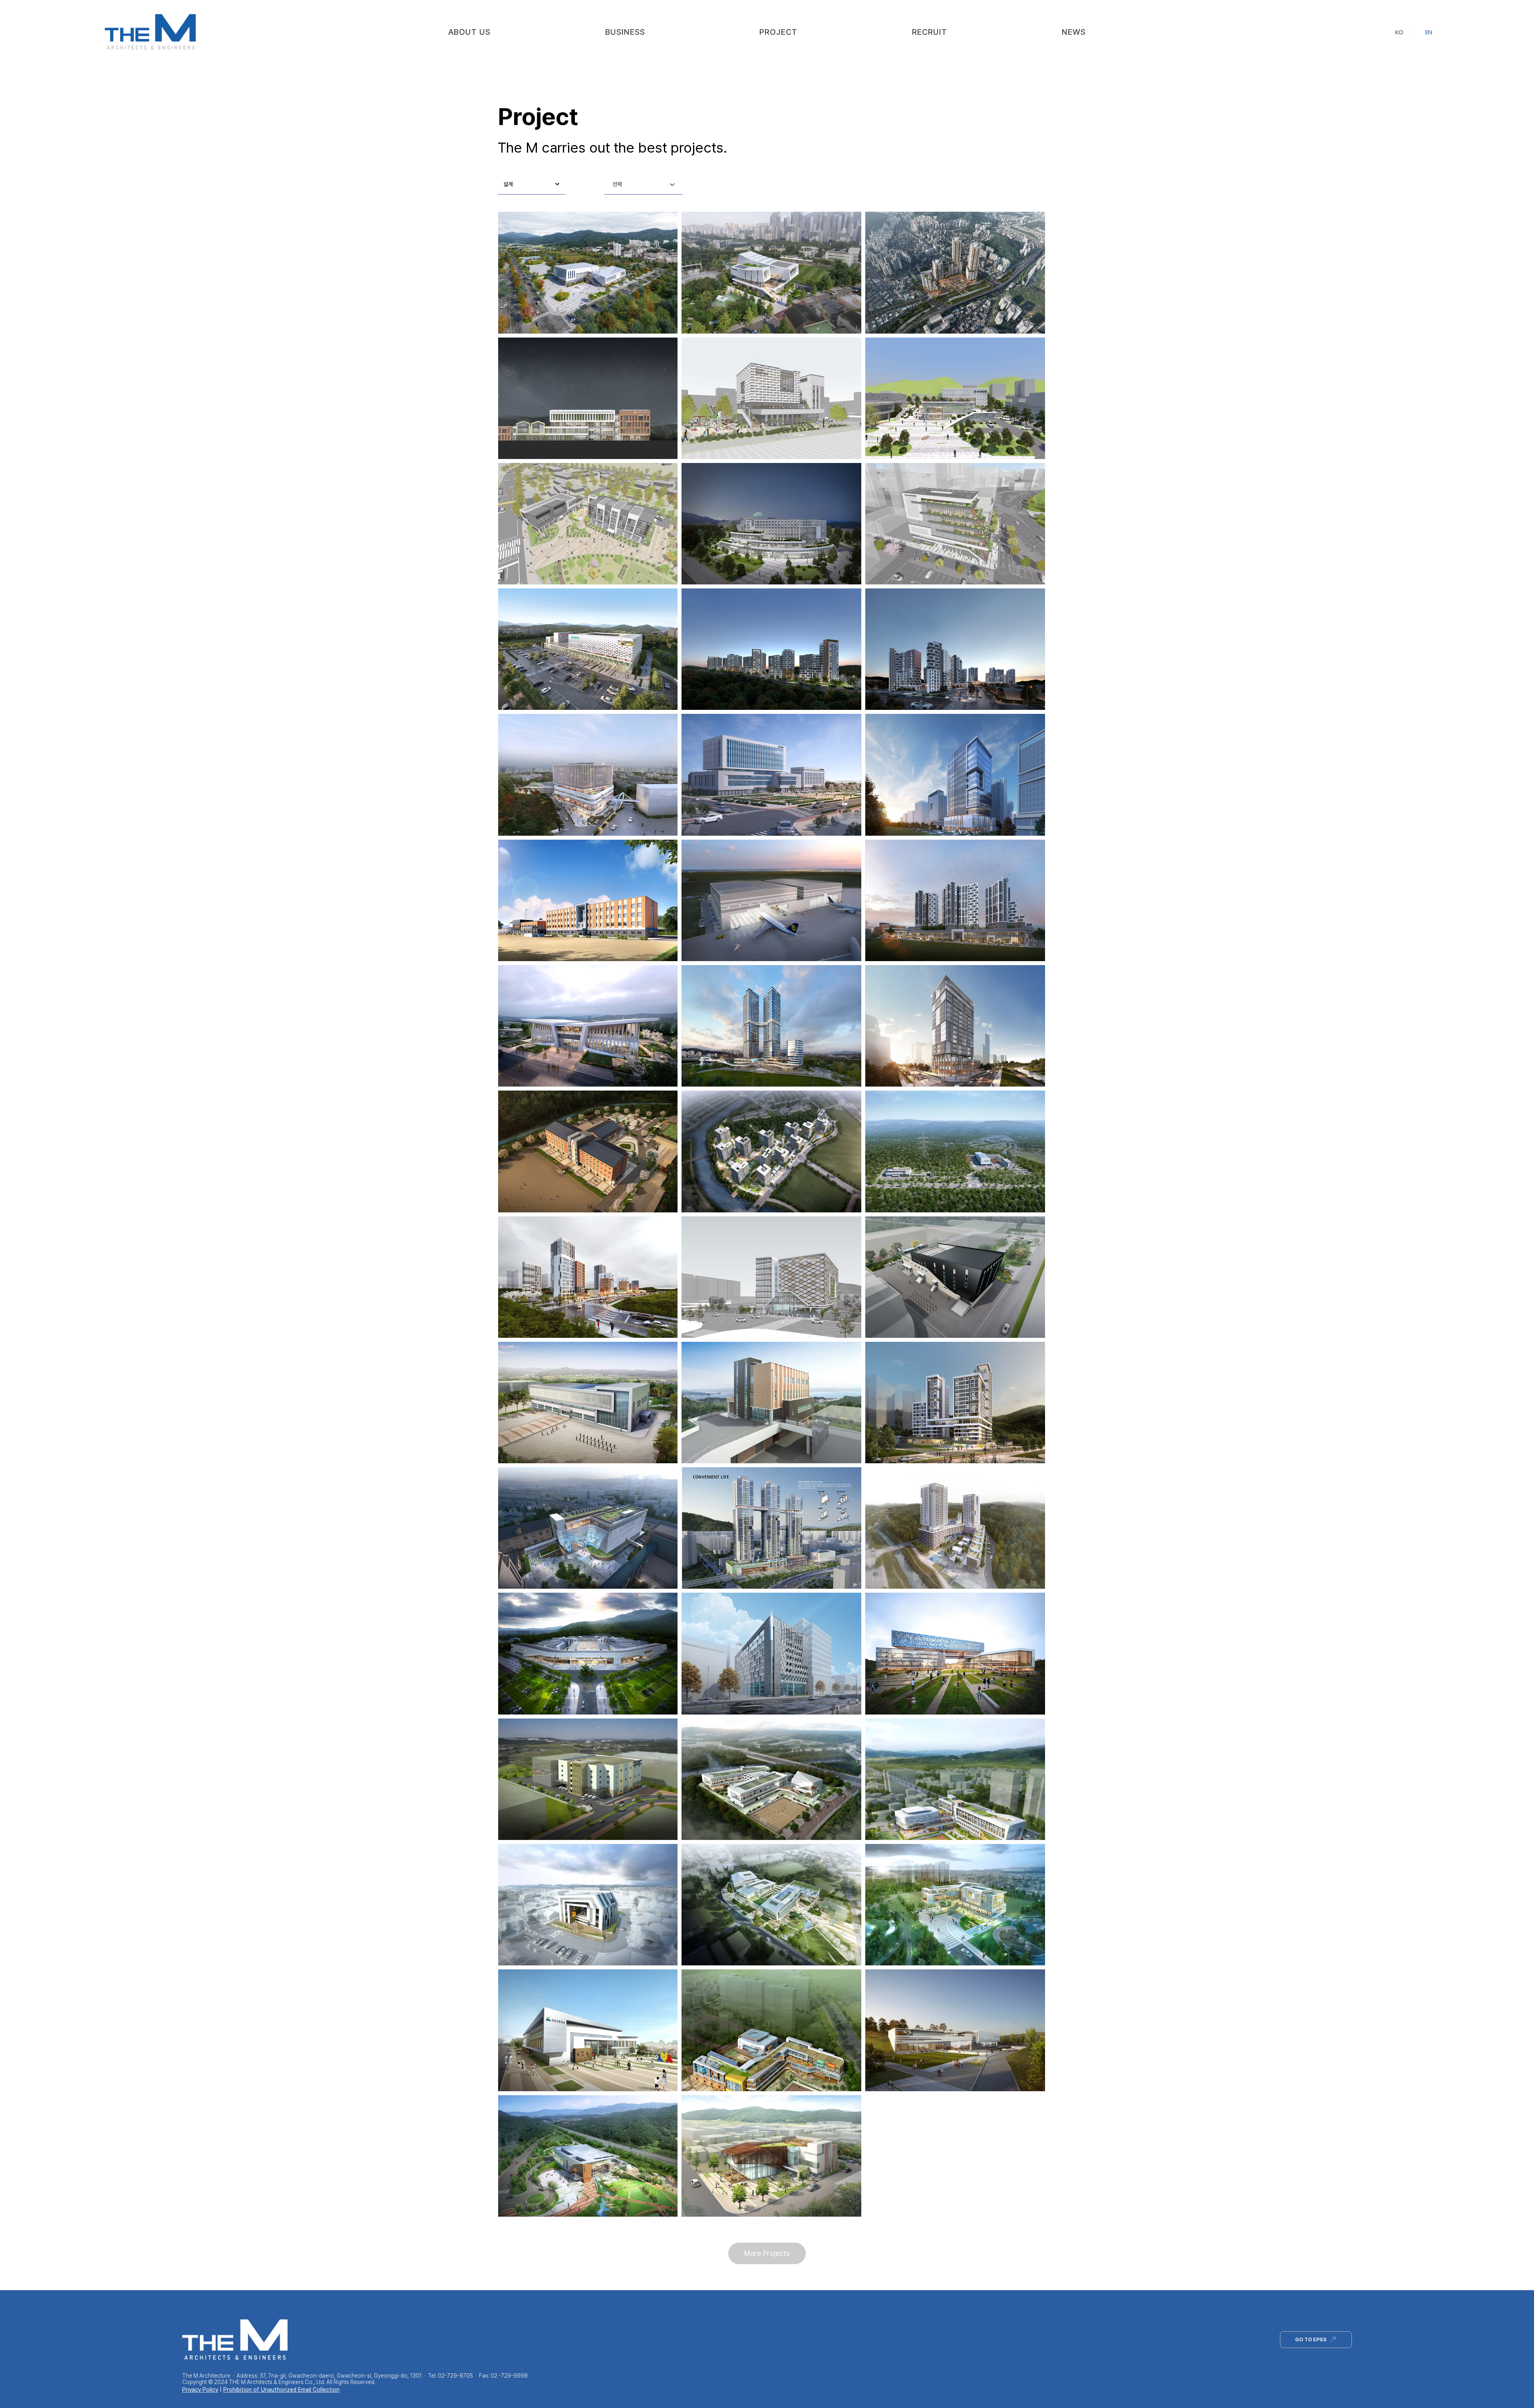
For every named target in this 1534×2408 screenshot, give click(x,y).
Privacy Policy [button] (200, 2390)
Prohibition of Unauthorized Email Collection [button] (281, 2390)
